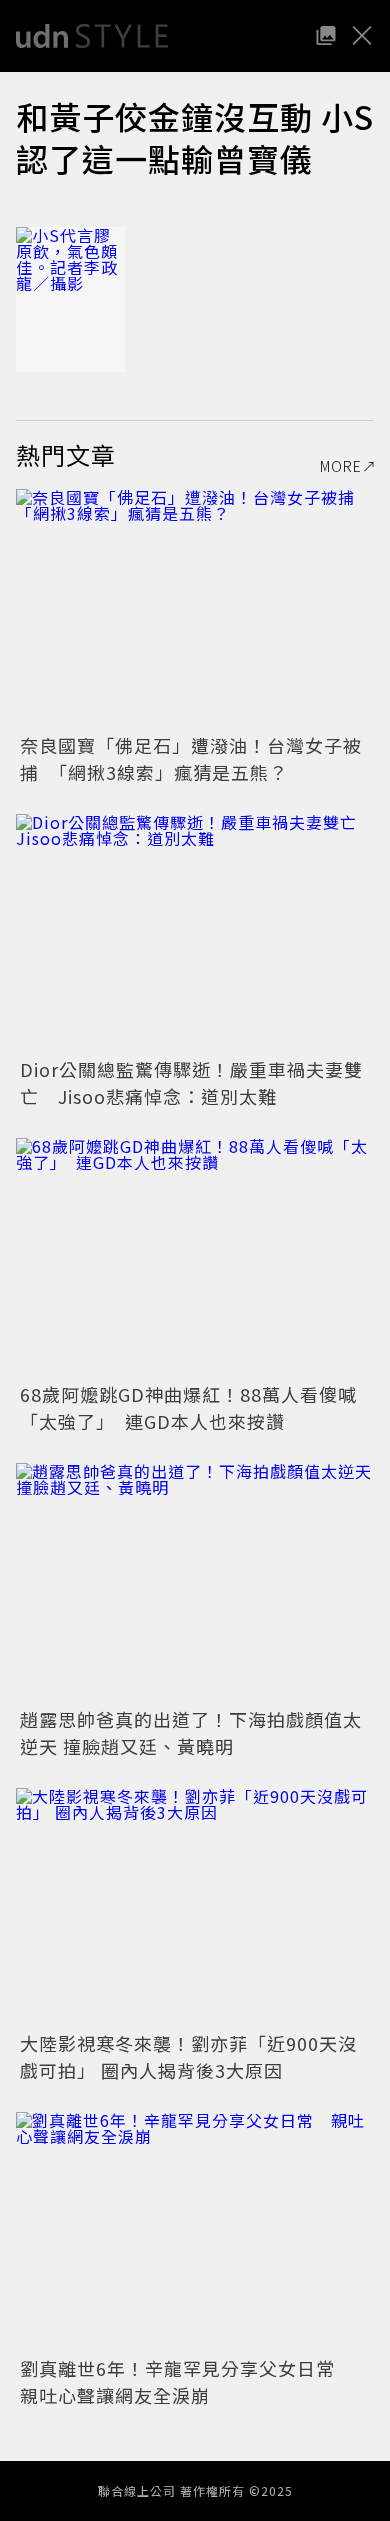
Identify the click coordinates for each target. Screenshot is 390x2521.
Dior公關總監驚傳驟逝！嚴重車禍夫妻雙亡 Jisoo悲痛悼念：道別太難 (191, 1082)
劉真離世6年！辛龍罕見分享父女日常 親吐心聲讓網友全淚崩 (187, 2381)
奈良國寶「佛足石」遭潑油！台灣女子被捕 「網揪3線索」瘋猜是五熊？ (191, 758)
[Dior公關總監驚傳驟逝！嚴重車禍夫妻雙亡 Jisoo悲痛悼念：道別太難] (195, 933)
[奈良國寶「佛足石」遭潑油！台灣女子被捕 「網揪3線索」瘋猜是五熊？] (195, 608)
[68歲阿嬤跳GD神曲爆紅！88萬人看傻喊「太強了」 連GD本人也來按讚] (195, 1257)
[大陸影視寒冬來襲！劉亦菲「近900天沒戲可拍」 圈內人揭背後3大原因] (195, 1907)
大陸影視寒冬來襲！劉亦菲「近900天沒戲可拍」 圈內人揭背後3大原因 (188, 2056)
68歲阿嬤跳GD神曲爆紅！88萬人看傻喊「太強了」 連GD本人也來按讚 (188, 1407)
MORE (341, 466)
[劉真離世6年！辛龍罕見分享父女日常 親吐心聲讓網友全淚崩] (195, 2231)
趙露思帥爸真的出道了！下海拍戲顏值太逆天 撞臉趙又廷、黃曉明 (191, 1732)
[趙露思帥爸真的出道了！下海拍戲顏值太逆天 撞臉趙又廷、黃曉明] (195, 1582)
